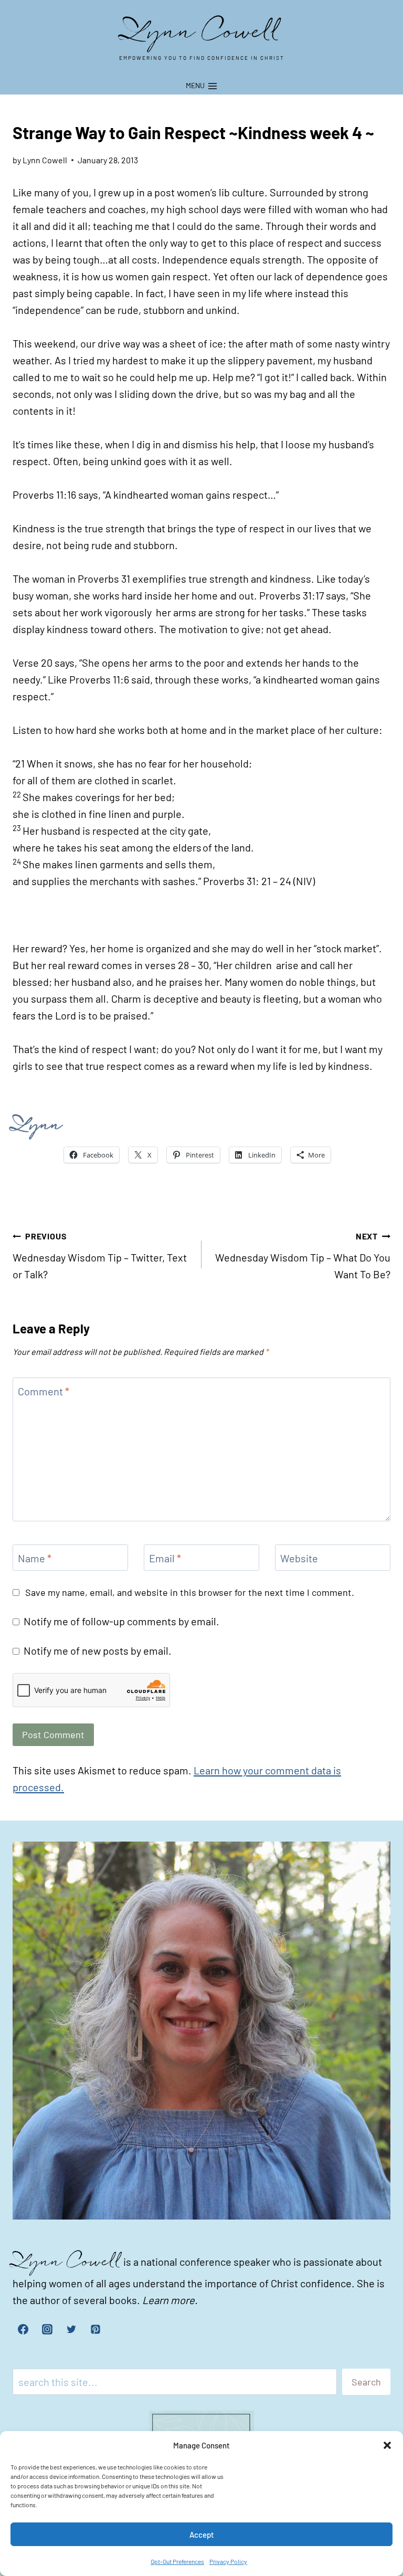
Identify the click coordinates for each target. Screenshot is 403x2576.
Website (299, 1558)
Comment (44, 1391)
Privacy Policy (228, 2561)
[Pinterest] (96, 2329)
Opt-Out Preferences (177, 2561)
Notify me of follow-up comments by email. (121, 1621)
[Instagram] (47, 2329)
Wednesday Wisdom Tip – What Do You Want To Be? (303, 1256)
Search (366, 2382)
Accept (202, 2535)
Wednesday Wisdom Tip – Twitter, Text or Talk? (100, 1256)
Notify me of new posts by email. (98, 1650)
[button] (387, 2445)
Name (35, 1558)
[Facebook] (23, 2329)
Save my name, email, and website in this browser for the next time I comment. (190, 1592)
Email (165, 1558)
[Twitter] (71, 2329)
